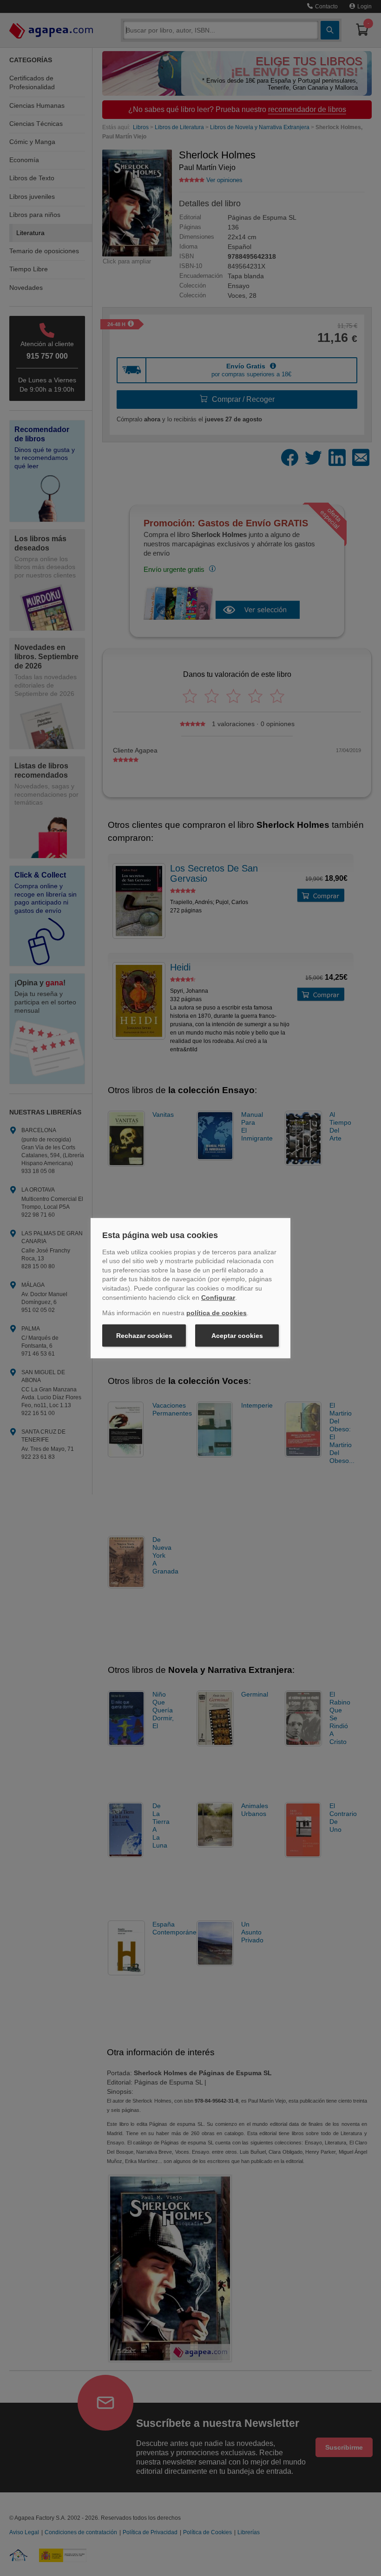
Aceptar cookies (237, 1336)
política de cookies (217, 1313)
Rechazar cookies (144, 1336)
